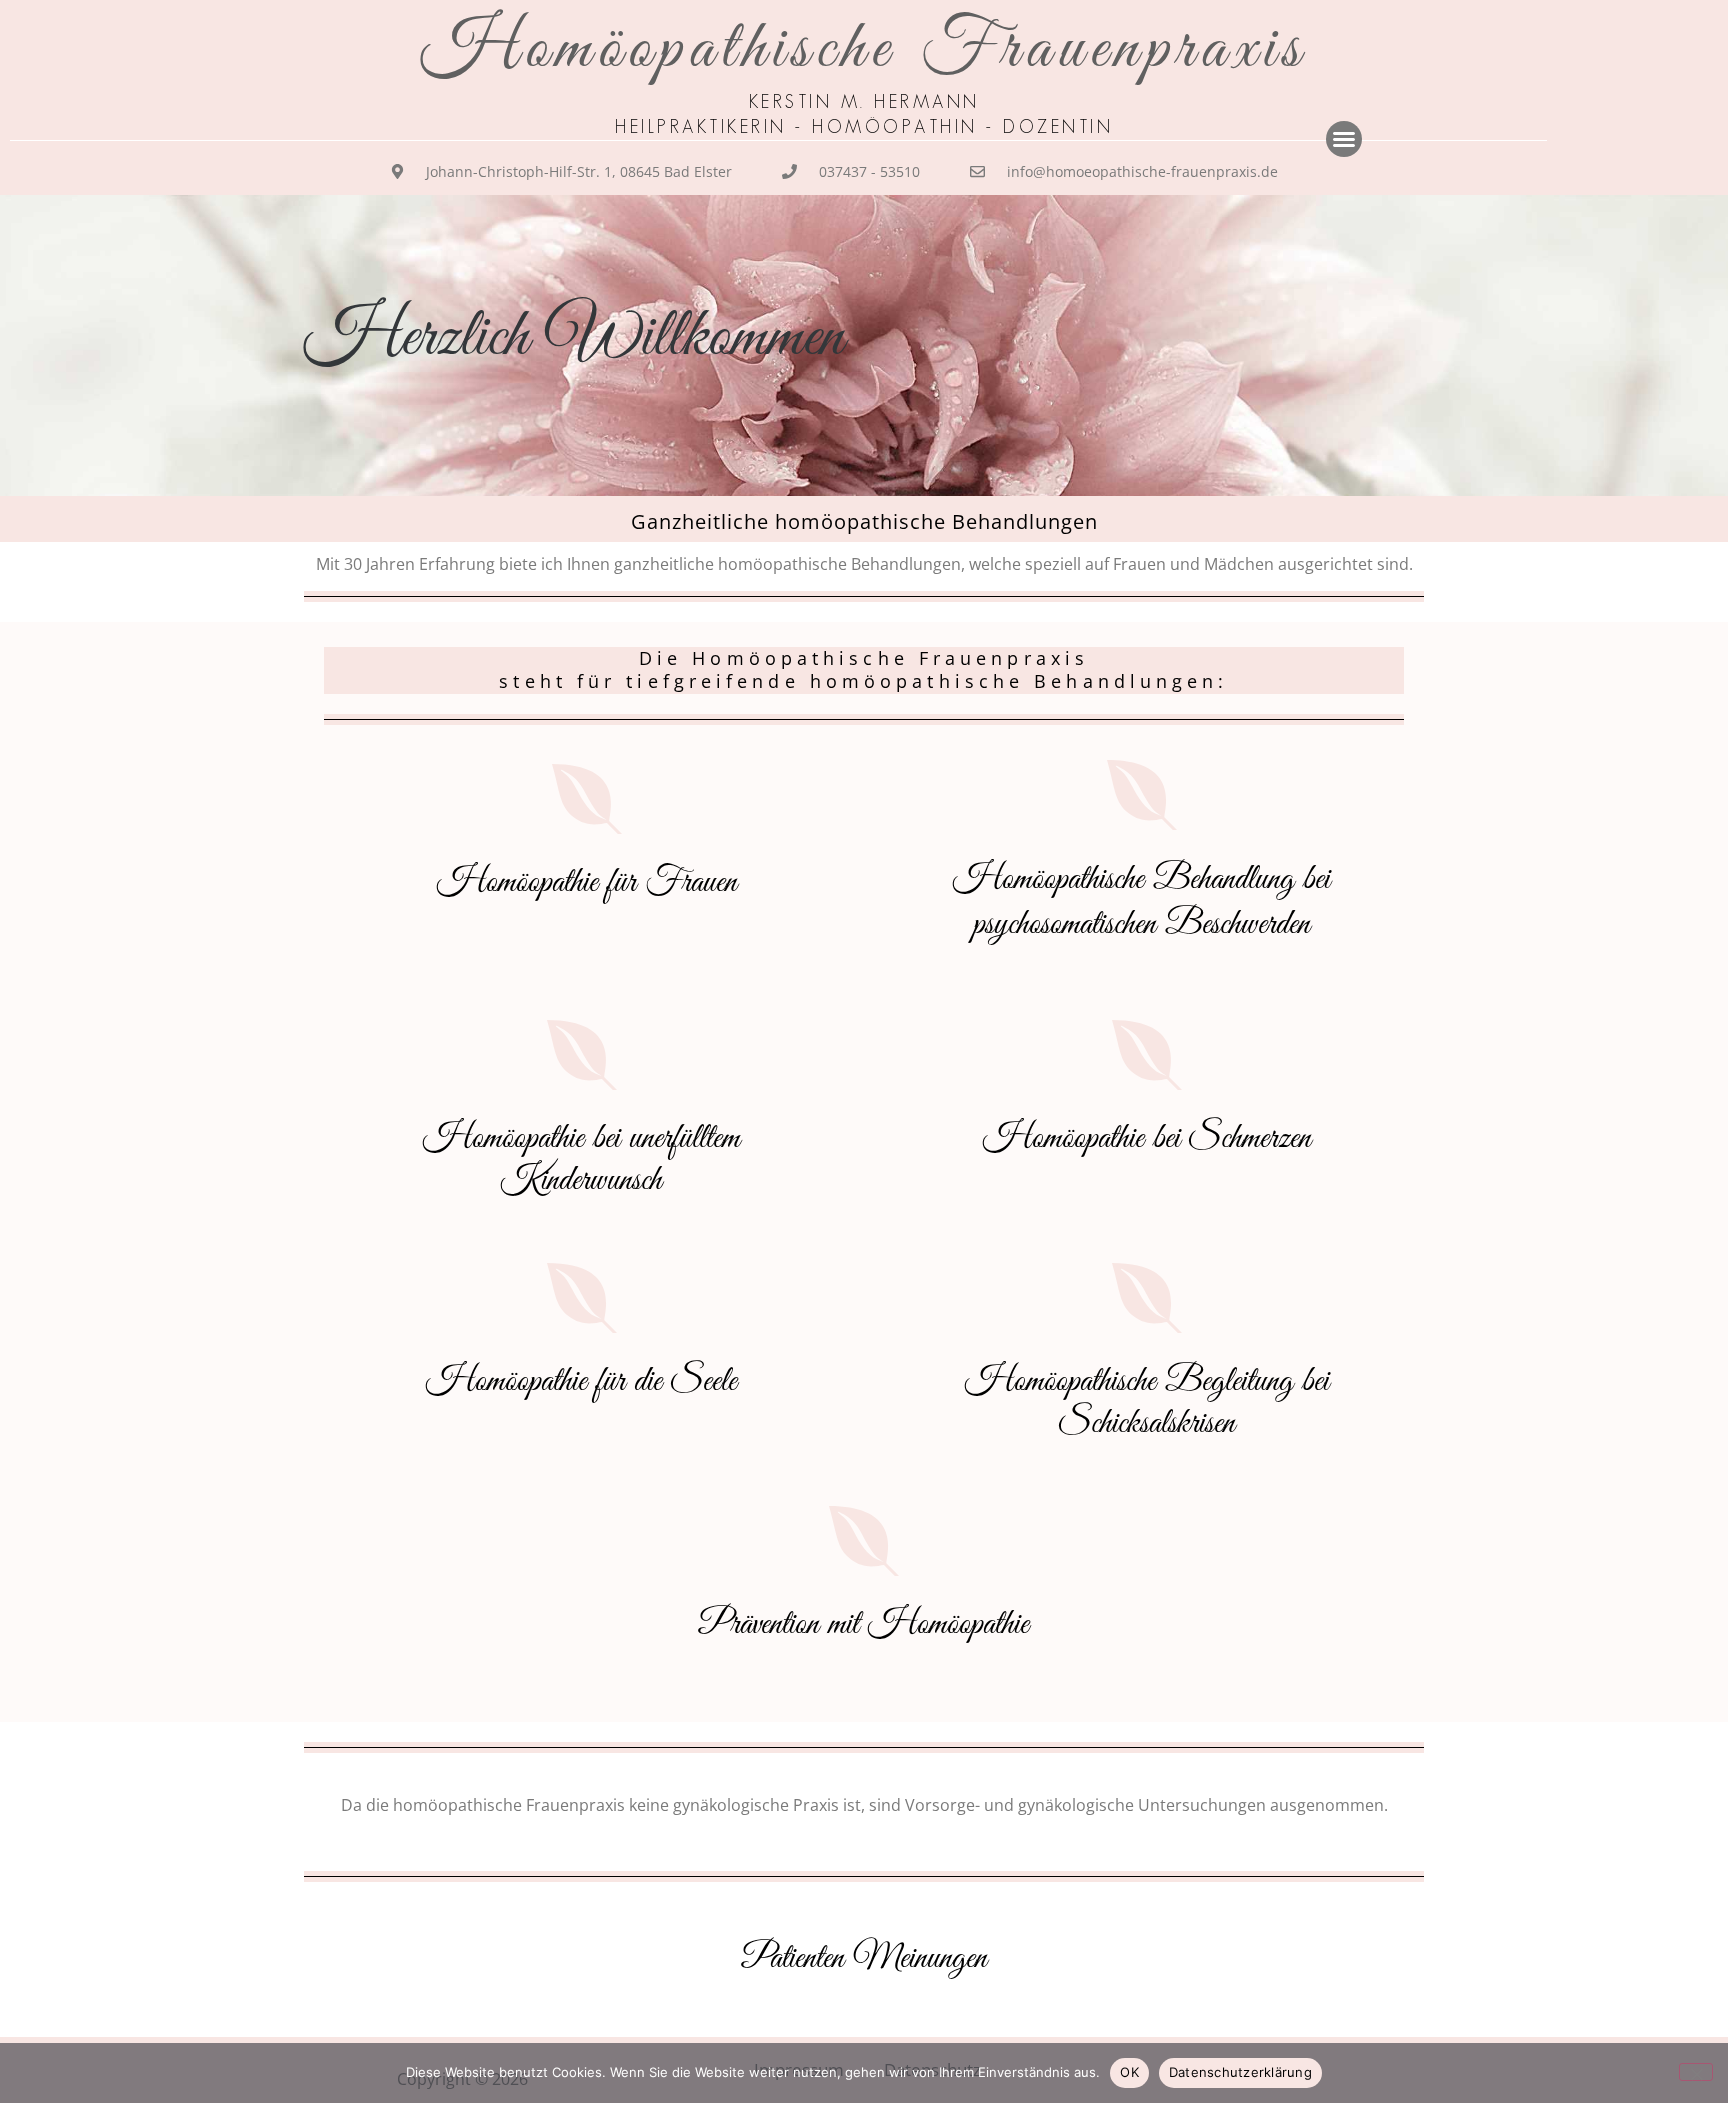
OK (1129, 2072)
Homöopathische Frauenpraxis (864, 50)
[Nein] (1696, 2072)
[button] (1344, 139)
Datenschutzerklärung (1240, 2072)
